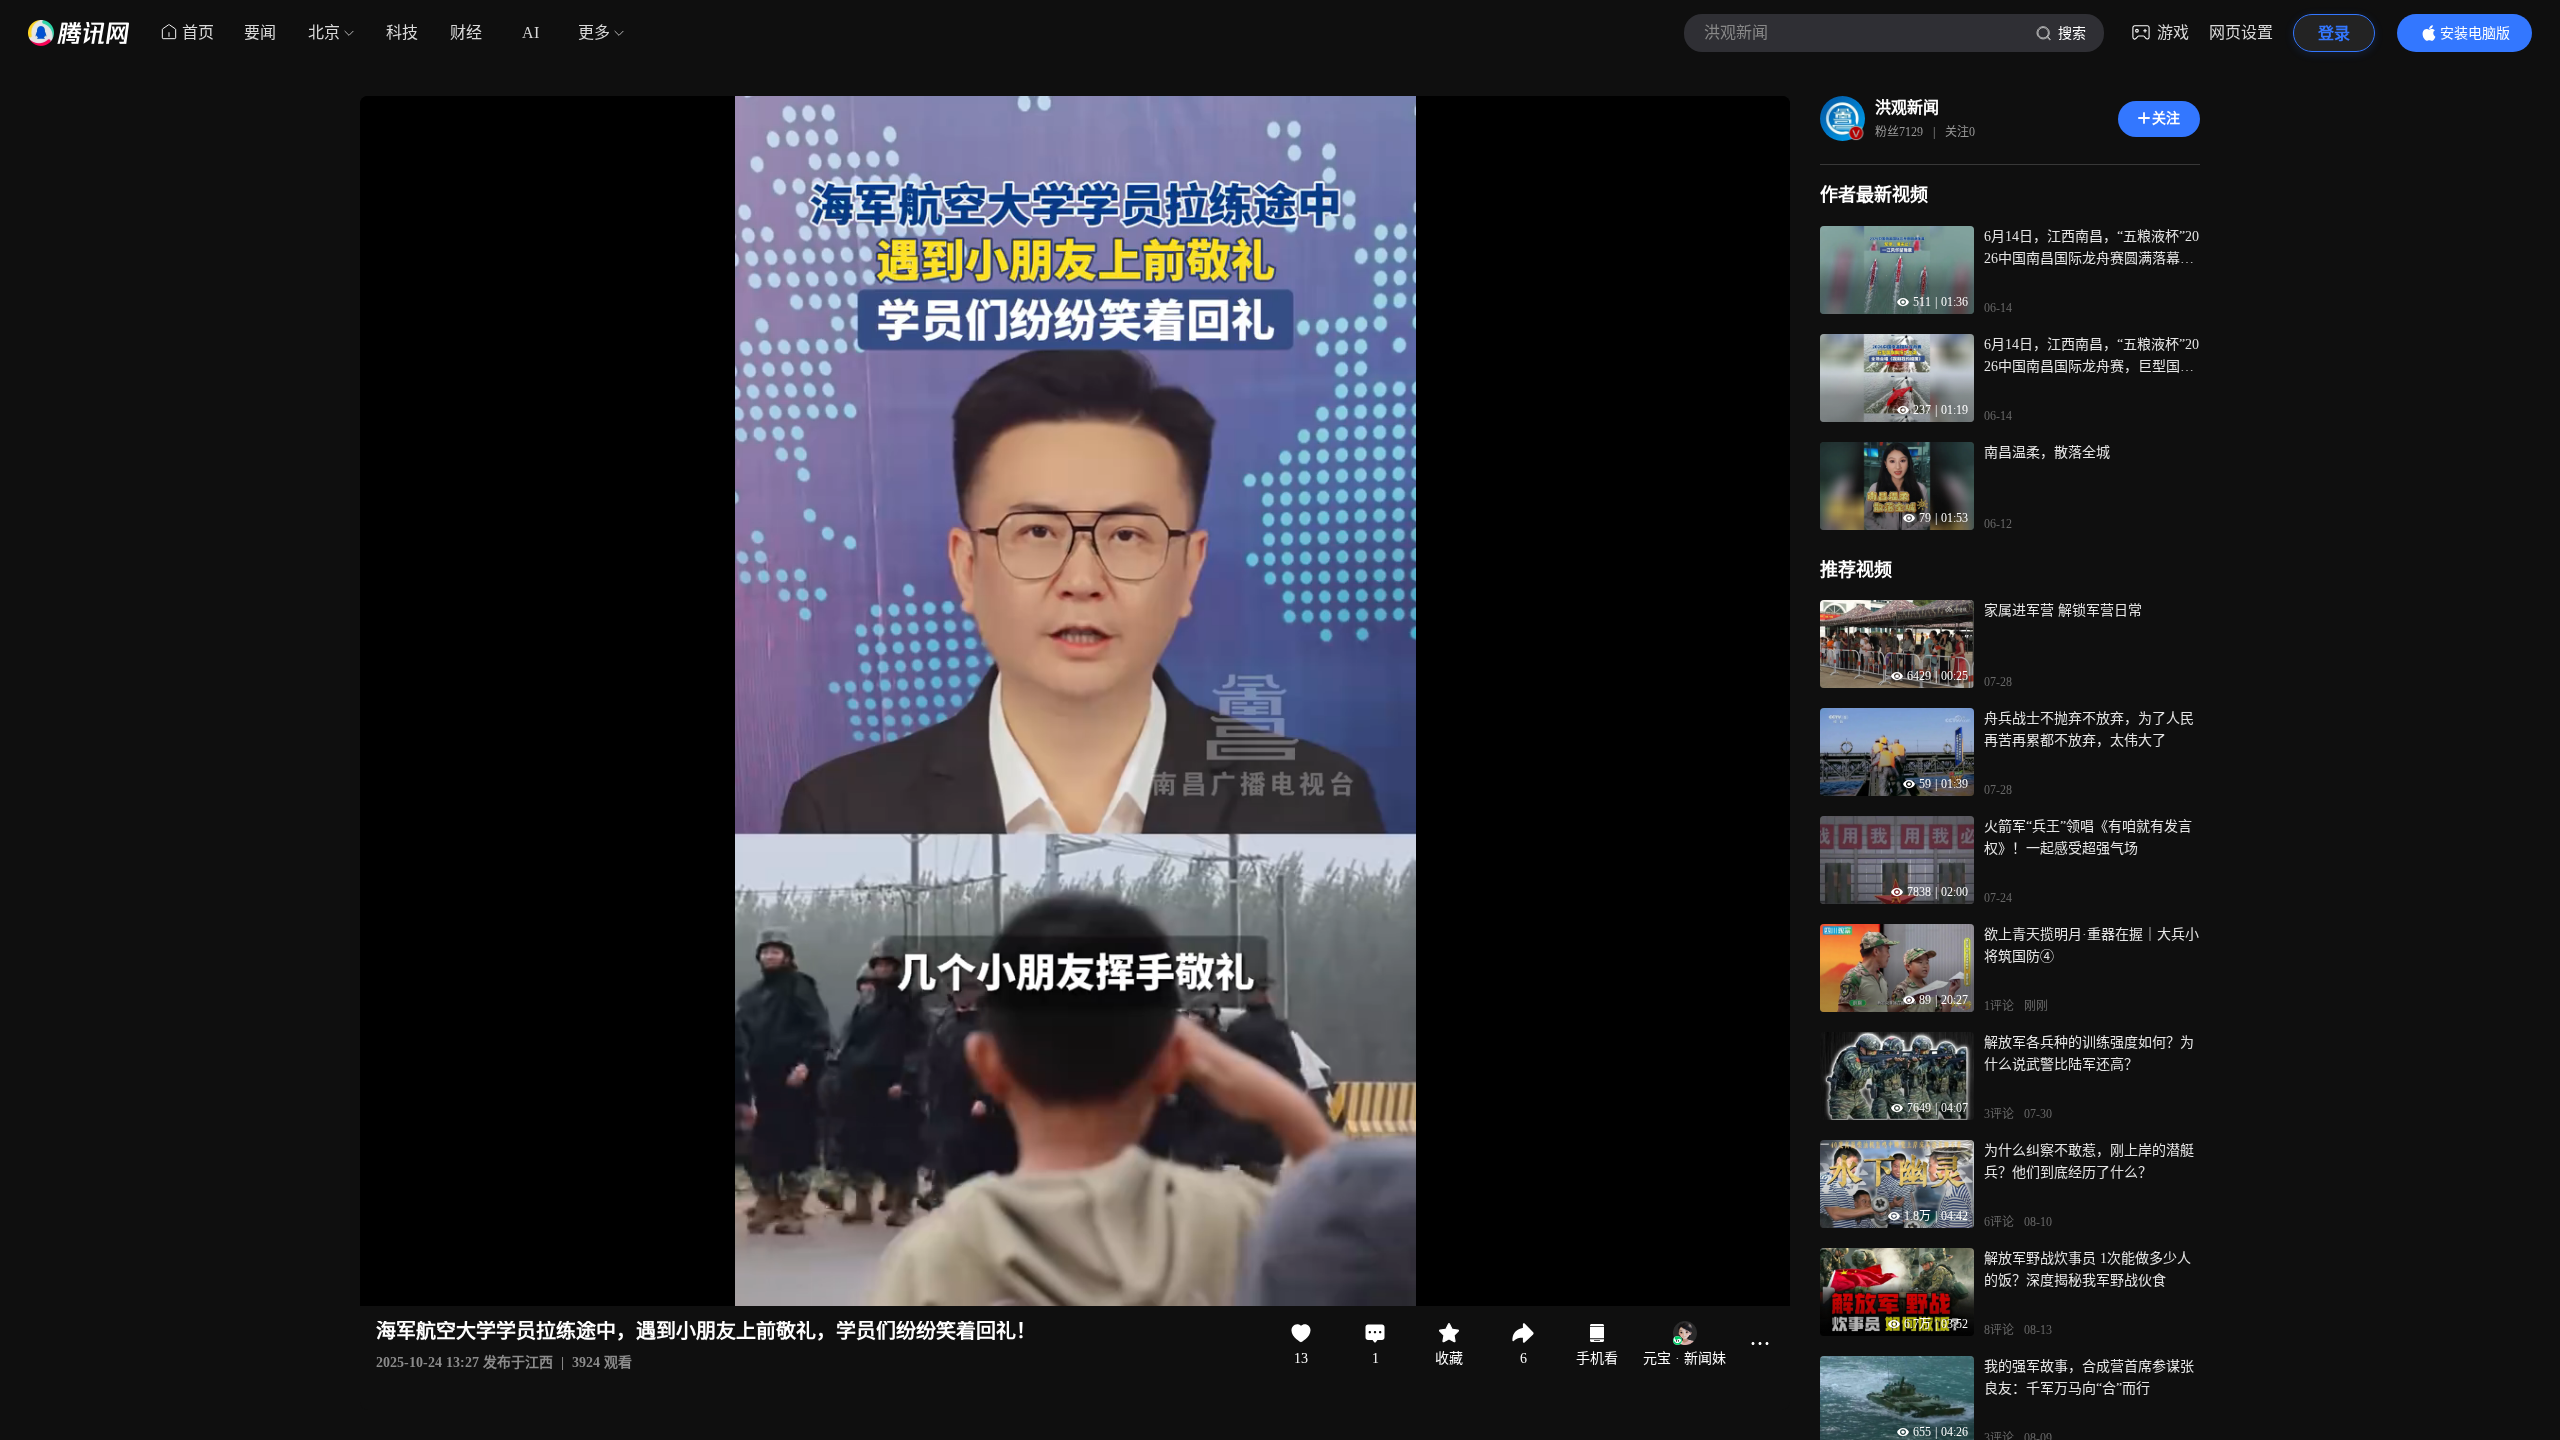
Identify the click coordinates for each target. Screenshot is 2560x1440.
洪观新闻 (1907, 107)
